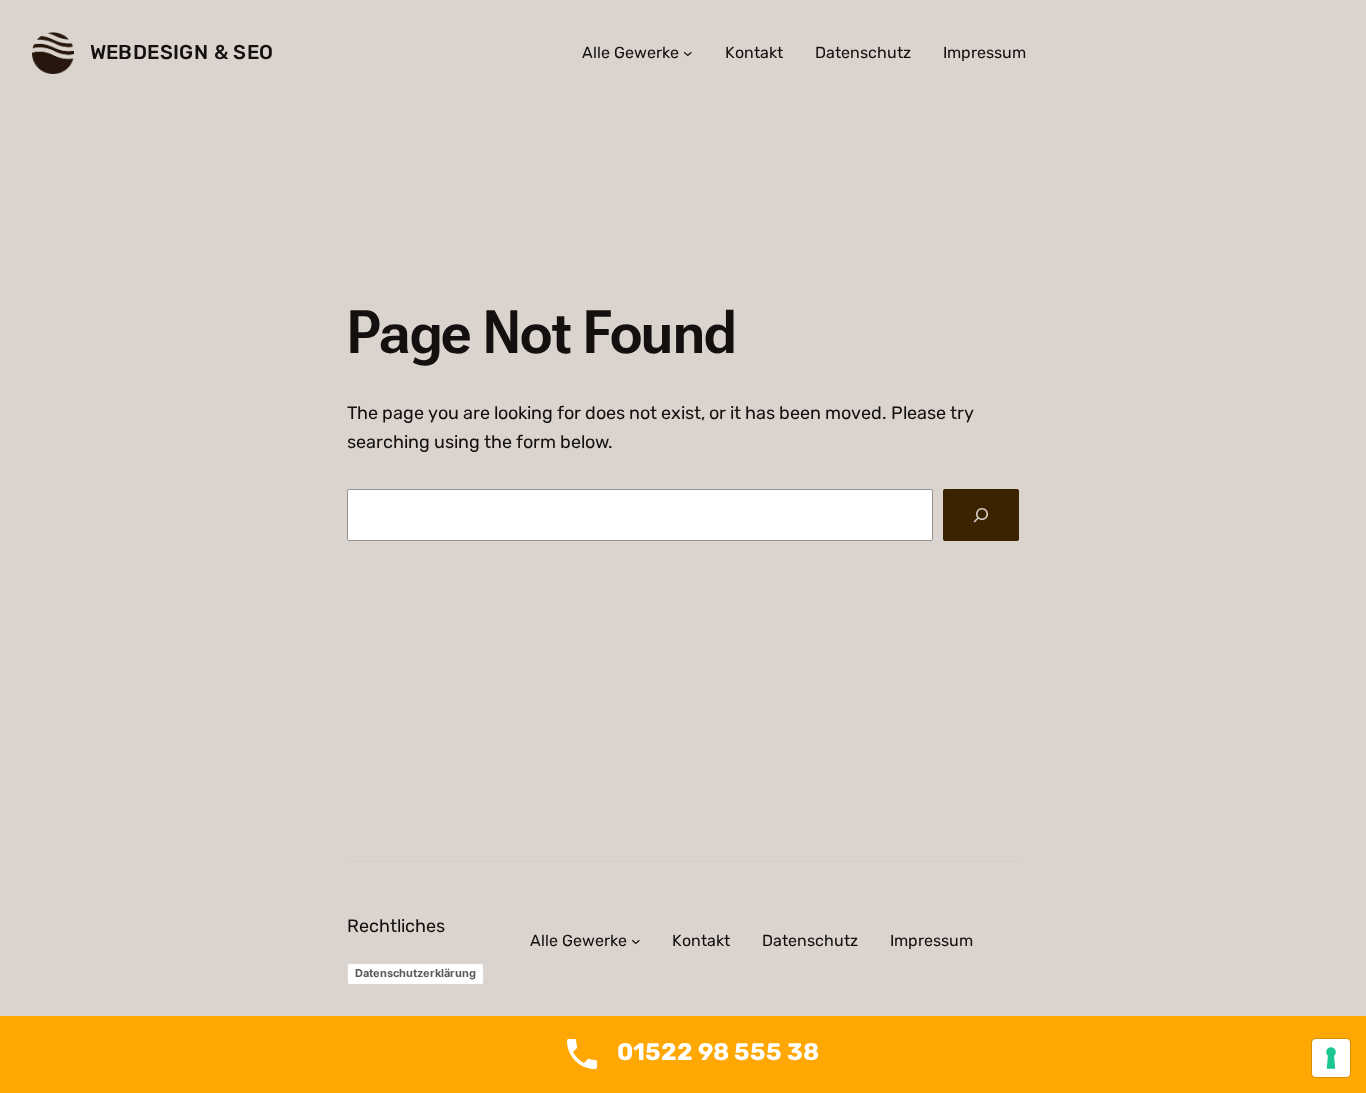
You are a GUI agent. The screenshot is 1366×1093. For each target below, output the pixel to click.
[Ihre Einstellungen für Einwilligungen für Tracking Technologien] (1331, 1058)
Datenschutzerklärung (415, 973)
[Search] (981, 515)
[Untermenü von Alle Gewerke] (688, 53)
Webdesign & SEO (182, 52)
